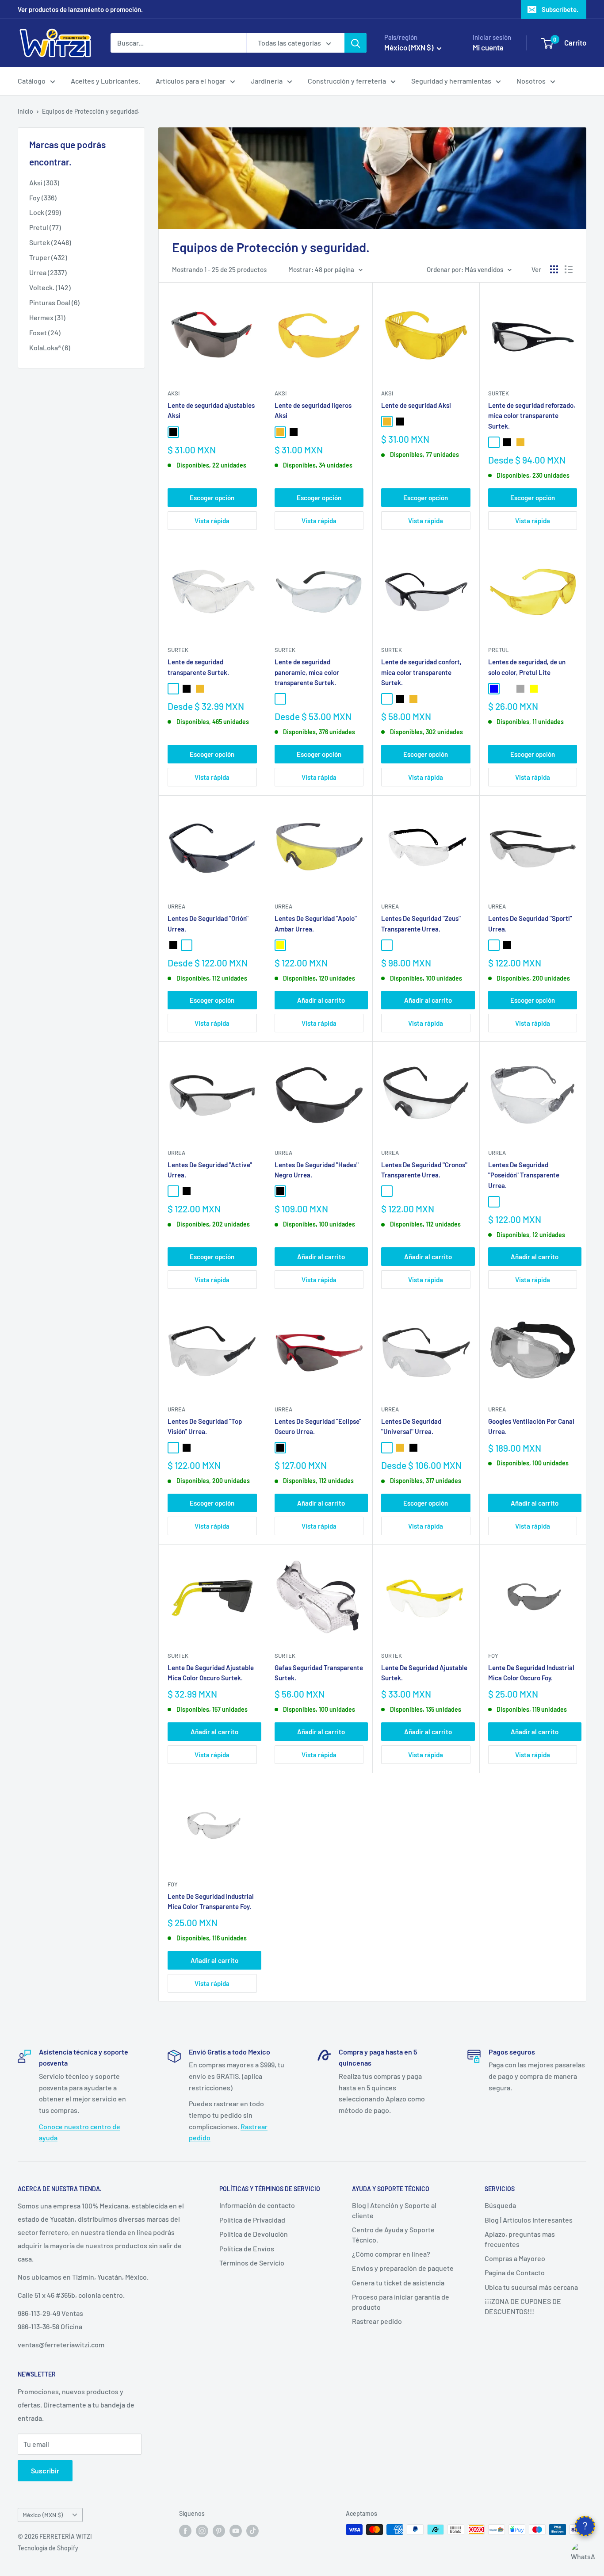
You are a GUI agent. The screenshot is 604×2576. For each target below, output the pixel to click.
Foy (493, 1656)
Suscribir (45, 2471)
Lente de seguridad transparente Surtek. (198, 667)
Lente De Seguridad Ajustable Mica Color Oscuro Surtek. (211, 1673)
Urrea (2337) (48, 272)
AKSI (174, 393)
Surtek (499, 393)
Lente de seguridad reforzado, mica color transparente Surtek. (532, 416)
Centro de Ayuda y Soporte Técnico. (393, 2234)
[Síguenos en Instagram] (202, 2530)
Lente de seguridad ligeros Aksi (313, 410)
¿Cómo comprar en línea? (391, 2254)
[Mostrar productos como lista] (569, 269)
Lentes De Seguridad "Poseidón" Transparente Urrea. (524, 1175)
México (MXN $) (43, 2515)
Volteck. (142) (50, 287)
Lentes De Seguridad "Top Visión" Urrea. (205, 1426)
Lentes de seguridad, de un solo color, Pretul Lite (527, 667)
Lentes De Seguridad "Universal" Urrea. (411, 1426)
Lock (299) (45, 212)
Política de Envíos (247, 2248)
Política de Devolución (254, 2234)
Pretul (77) (45, 227)
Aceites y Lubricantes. (105, 81)
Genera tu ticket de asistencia (398, 2283)
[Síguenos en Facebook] (185, 2530)
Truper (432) (48, 257)
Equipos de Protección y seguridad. (91, 111)
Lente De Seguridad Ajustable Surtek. (424, 1673)
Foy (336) (43, 197)
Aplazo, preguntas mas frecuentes (520, 2239)
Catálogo (32, 81)
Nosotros (531, 81)
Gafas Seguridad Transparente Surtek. (319, 1673)
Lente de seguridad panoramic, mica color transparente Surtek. (307, 672)
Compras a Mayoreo (515, 2258)
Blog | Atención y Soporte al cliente (394, 2210)
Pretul (498, 650)
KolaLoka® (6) (50, 347)
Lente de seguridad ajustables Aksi (211, 410)
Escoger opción (212, 498)
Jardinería (267, 81)
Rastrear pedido (377, 2321)
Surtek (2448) (50, 242)
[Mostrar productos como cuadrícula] (554, 269)
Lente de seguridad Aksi (416, 405)
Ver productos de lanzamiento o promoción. (80, 9)
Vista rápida (212, 521)
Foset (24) (45, 332)
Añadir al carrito (321, 1000)
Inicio (25, 111)
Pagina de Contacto (515, 2272)
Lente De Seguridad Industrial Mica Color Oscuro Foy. (531, 1673)
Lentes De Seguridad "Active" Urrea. (210, 1170)
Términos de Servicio (252, 2263)
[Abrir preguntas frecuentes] (585, 2526)
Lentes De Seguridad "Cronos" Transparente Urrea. (424, 1170)
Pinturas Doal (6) (54, 302)
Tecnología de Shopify (48, 2548)
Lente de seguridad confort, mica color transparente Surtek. (421, 672)
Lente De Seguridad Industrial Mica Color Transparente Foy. (211, 1901)
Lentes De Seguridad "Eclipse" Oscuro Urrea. (318, 1426)
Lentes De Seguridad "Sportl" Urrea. (530, 923)
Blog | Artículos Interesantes (529, 2220)
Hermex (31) (47, 317)
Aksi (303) (44, 182)
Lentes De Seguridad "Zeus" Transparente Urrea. (421, 923)
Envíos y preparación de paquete (403, 2268)
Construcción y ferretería (347, 81)
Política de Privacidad (252, 2220)
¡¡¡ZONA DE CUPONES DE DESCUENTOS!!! (523, 2306)
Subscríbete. (560, 9)
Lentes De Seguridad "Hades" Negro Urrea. (317, 1170)
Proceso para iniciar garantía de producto (401, 2302)
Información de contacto (257, 2205)
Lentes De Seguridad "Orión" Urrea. (208, 923)
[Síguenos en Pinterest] (219, 2530)
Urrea (176, 906)
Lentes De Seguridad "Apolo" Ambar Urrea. (316, 923)
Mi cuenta (488, 47)
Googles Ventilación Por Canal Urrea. (531, 1426)
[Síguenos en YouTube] (236, 2530)
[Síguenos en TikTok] (252, 2530)
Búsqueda (500, 2205)
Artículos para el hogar (191, 81)
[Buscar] (356, 43)
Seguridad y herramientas (451, 81)
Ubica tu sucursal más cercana (531, 2287)
